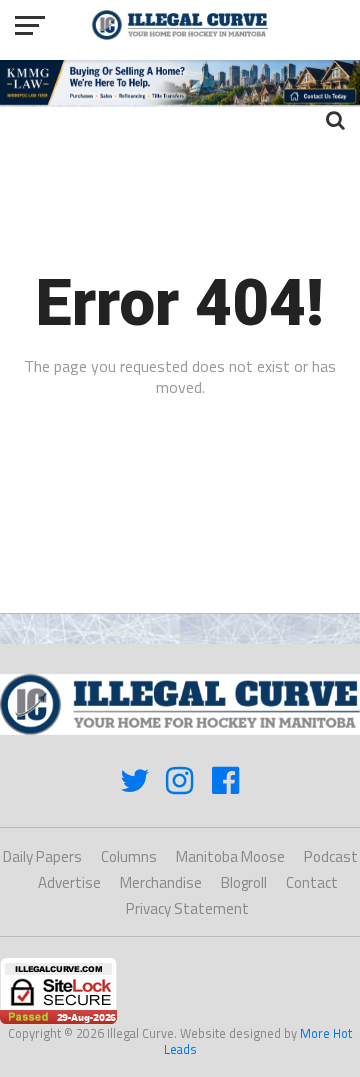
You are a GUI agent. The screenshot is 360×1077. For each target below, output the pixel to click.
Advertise (69, 882)
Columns (129, 856)
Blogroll (244, 882)
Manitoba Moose (230, 856)
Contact (312, 882)
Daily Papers (42, 856)
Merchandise (161, 882)
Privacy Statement (187, 908)
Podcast (331, 856)
